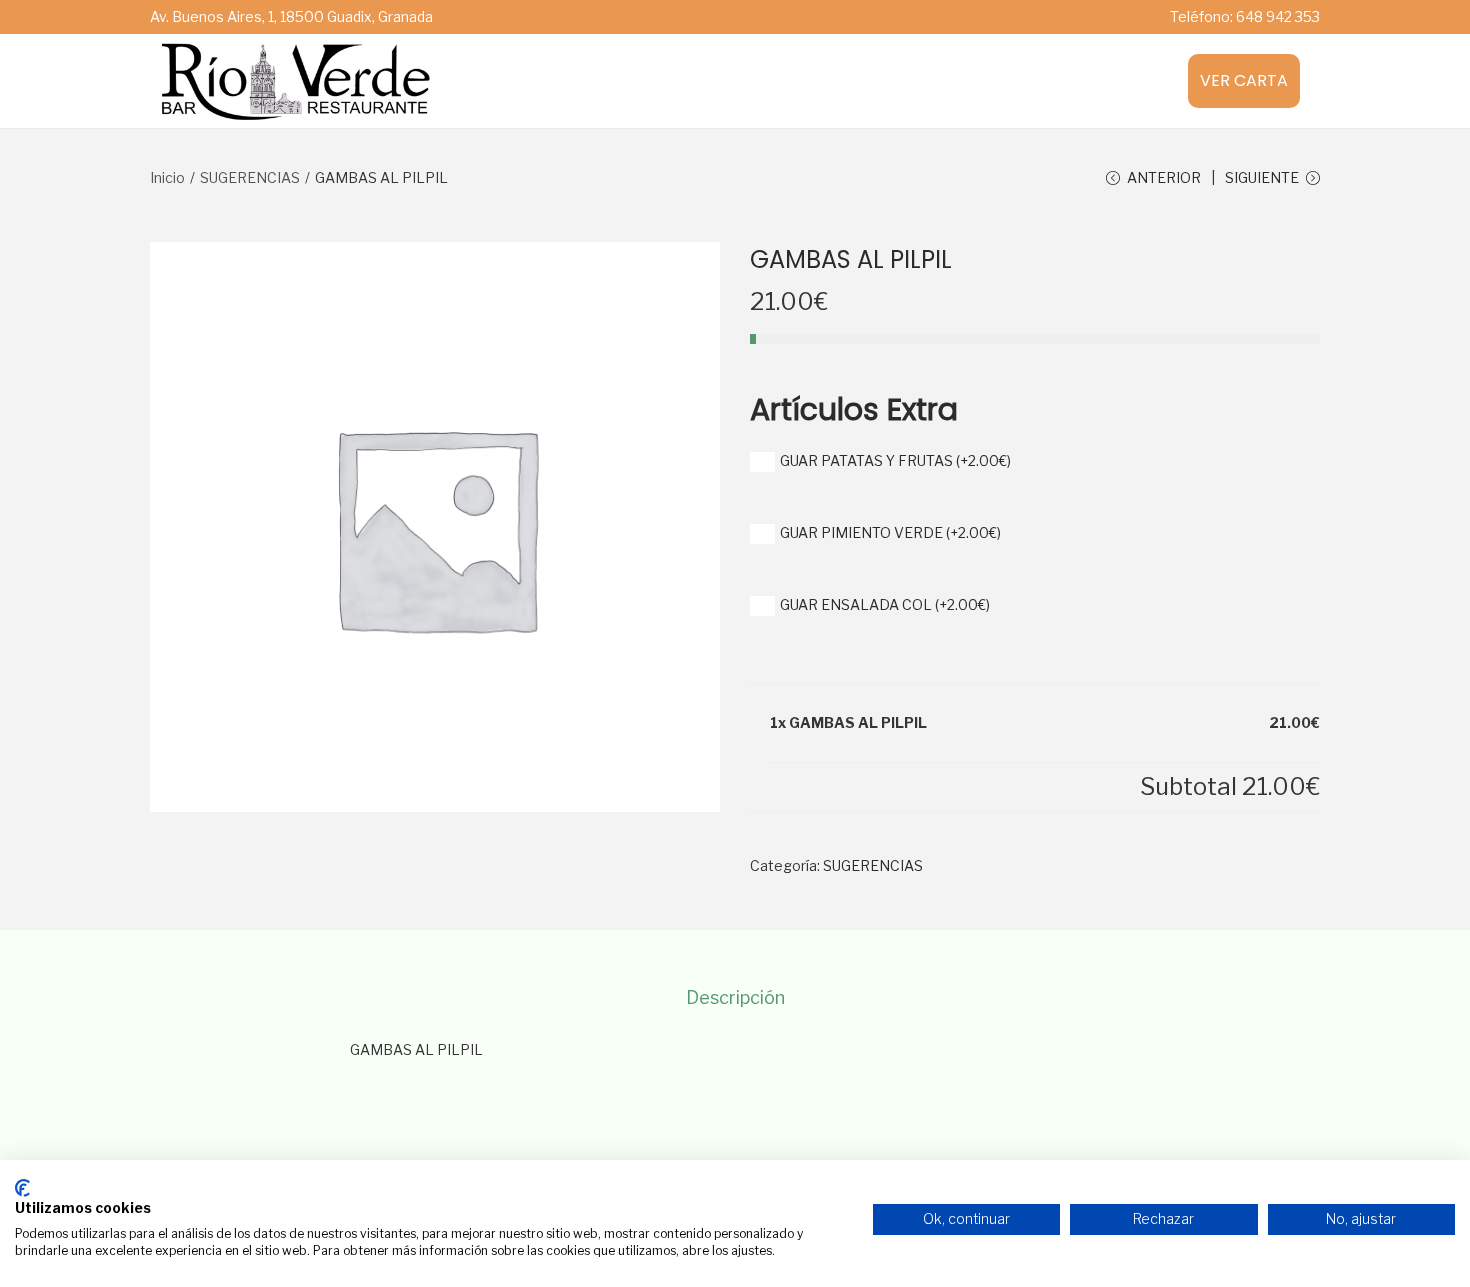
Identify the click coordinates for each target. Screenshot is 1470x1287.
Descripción (735, 997)
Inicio (167, 177)
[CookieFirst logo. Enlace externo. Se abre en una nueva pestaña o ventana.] (22, 1188)
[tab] (735, 998)
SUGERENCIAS (250, 177)
